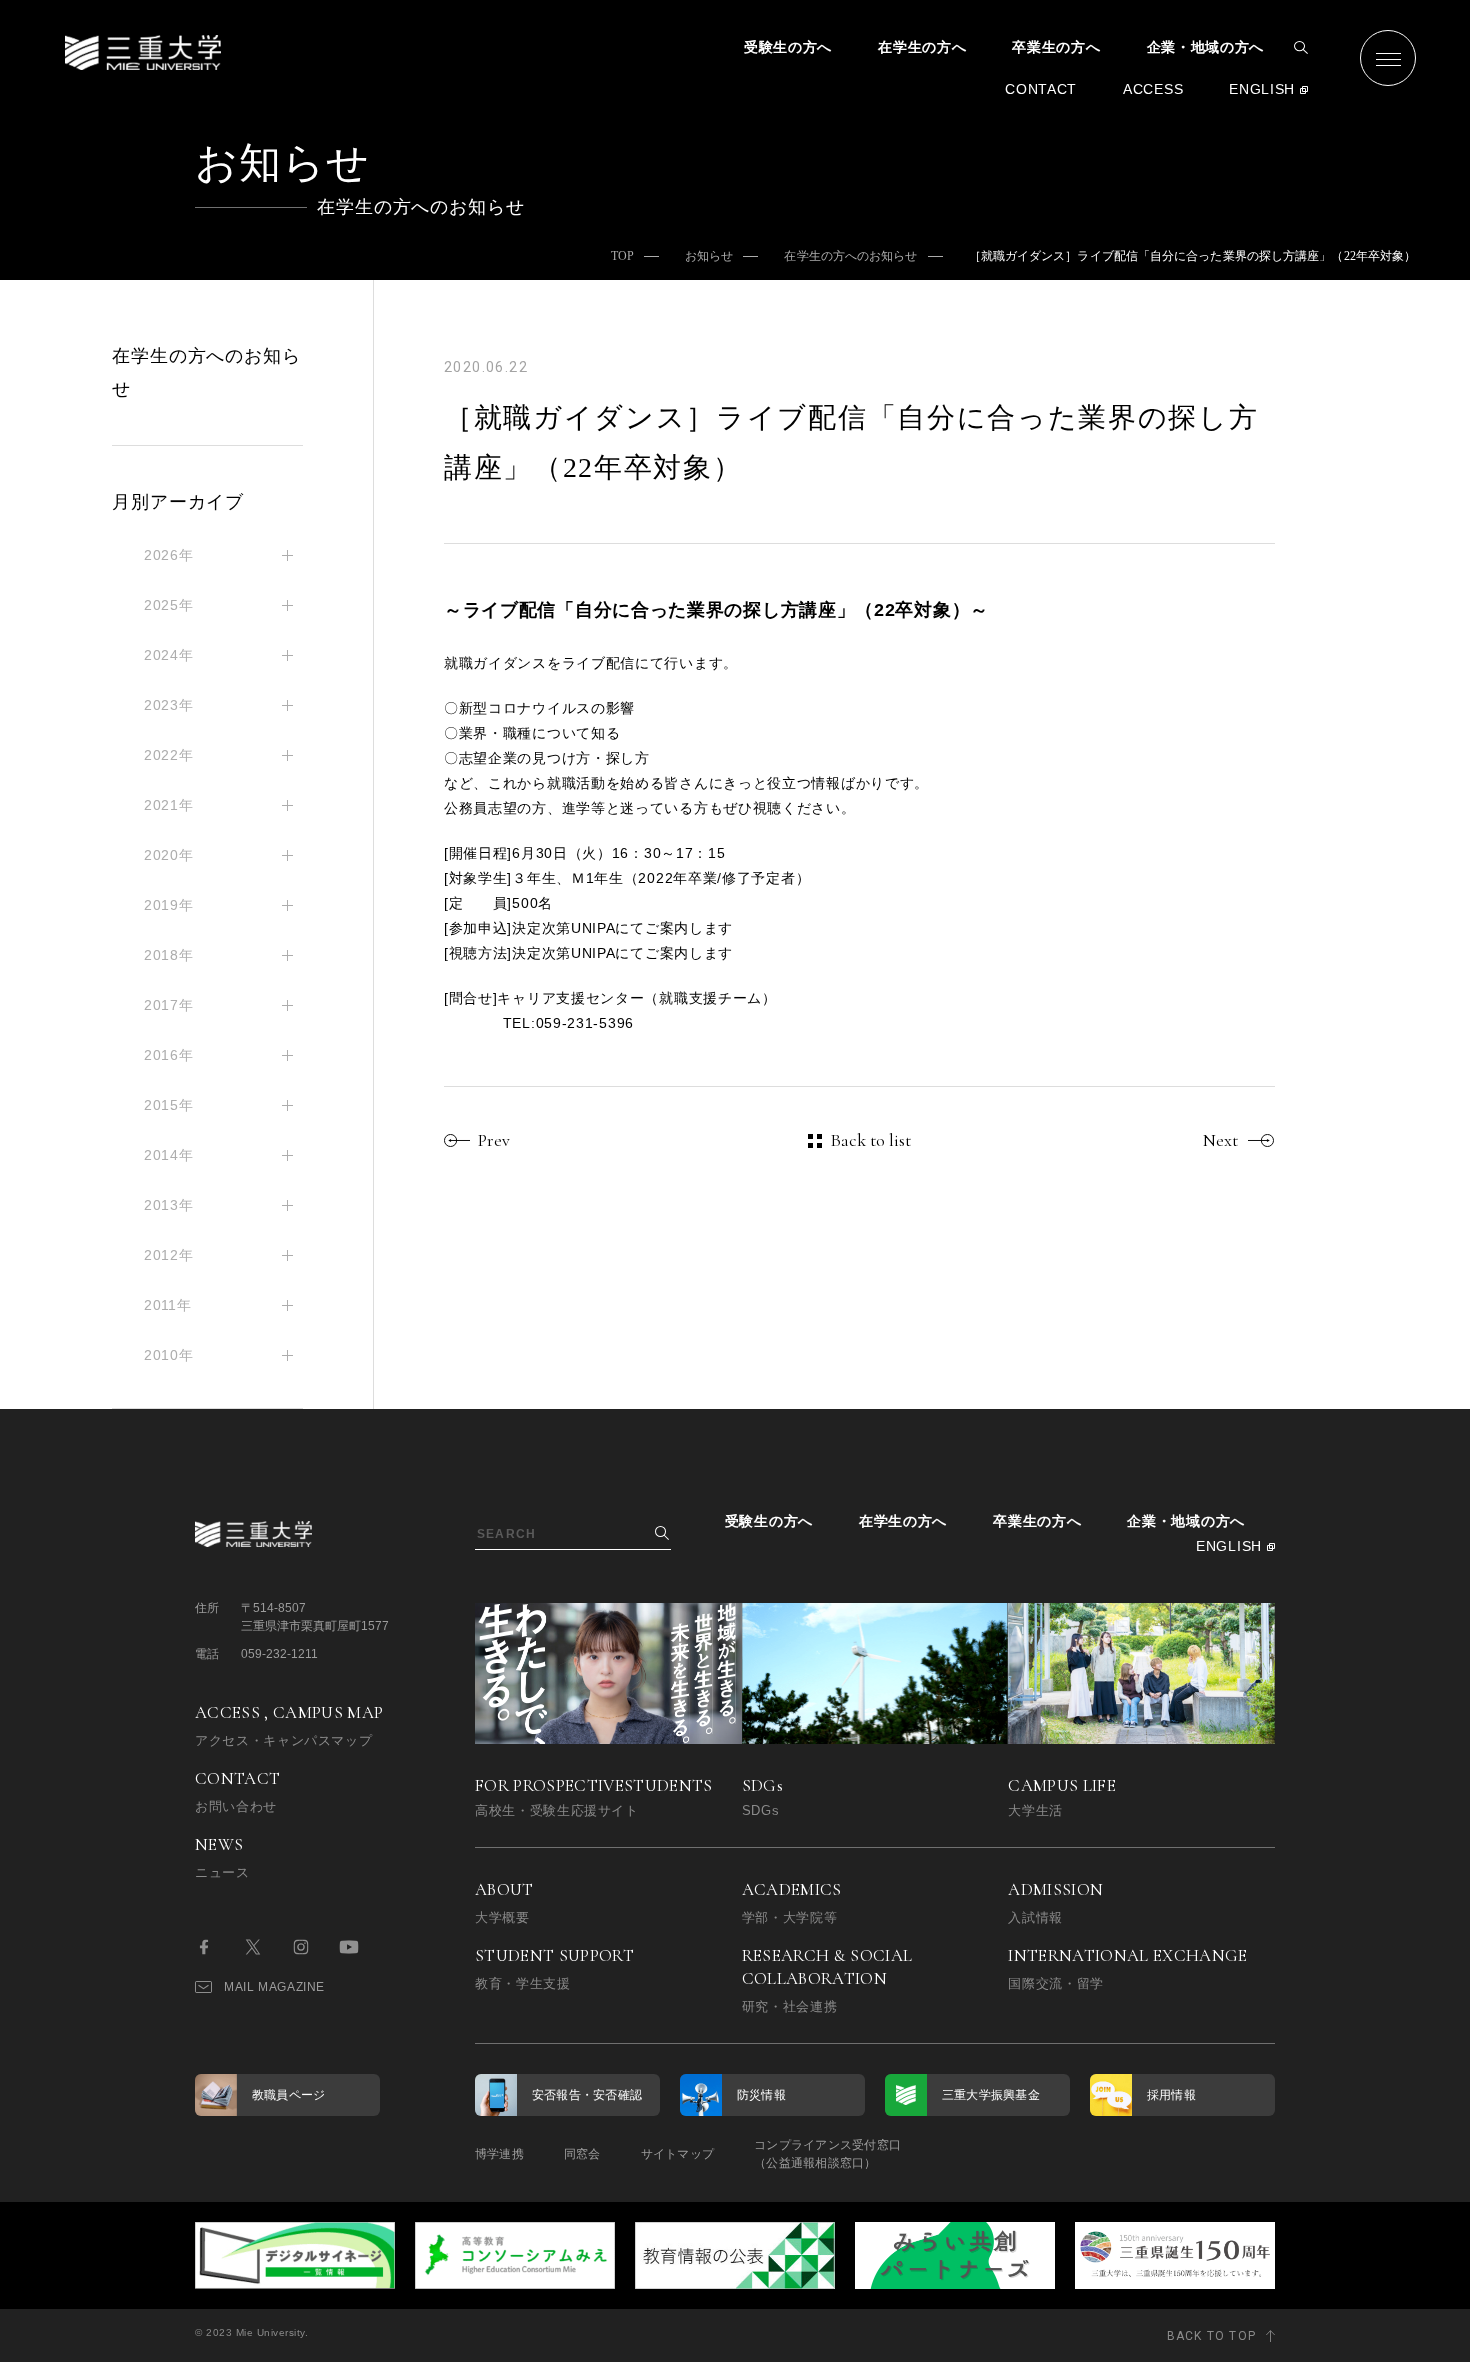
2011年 (168, 1305)
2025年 (169, 605)
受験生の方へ (788, 47)
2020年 (169, 855)
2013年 (169, 1205)
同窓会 (582, 2154)
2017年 (169, 1005)
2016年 (169, 1055)
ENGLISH (1262, 89)
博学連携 (499, 2154)
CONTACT (1041, 89)
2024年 (169, 655)
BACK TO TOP (1211, 2336)
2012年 (169, 1255)
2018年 (169, 955)
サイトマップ (677, 2154)
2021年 (169, 805)
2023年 (169, 705)
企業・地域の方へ (1206, 47)
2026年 (169, 555)
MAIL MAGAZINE (274, 1987)
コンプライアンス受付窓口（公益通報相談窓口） (827, 2154)
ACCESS (1153, 89)
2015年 (169, 1105)
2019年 (169, 905)
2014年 (169, 1155)
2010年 (169, 1355)
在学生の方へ (922, 47)
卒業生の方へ (1056, 47)
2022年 (169, 755)
